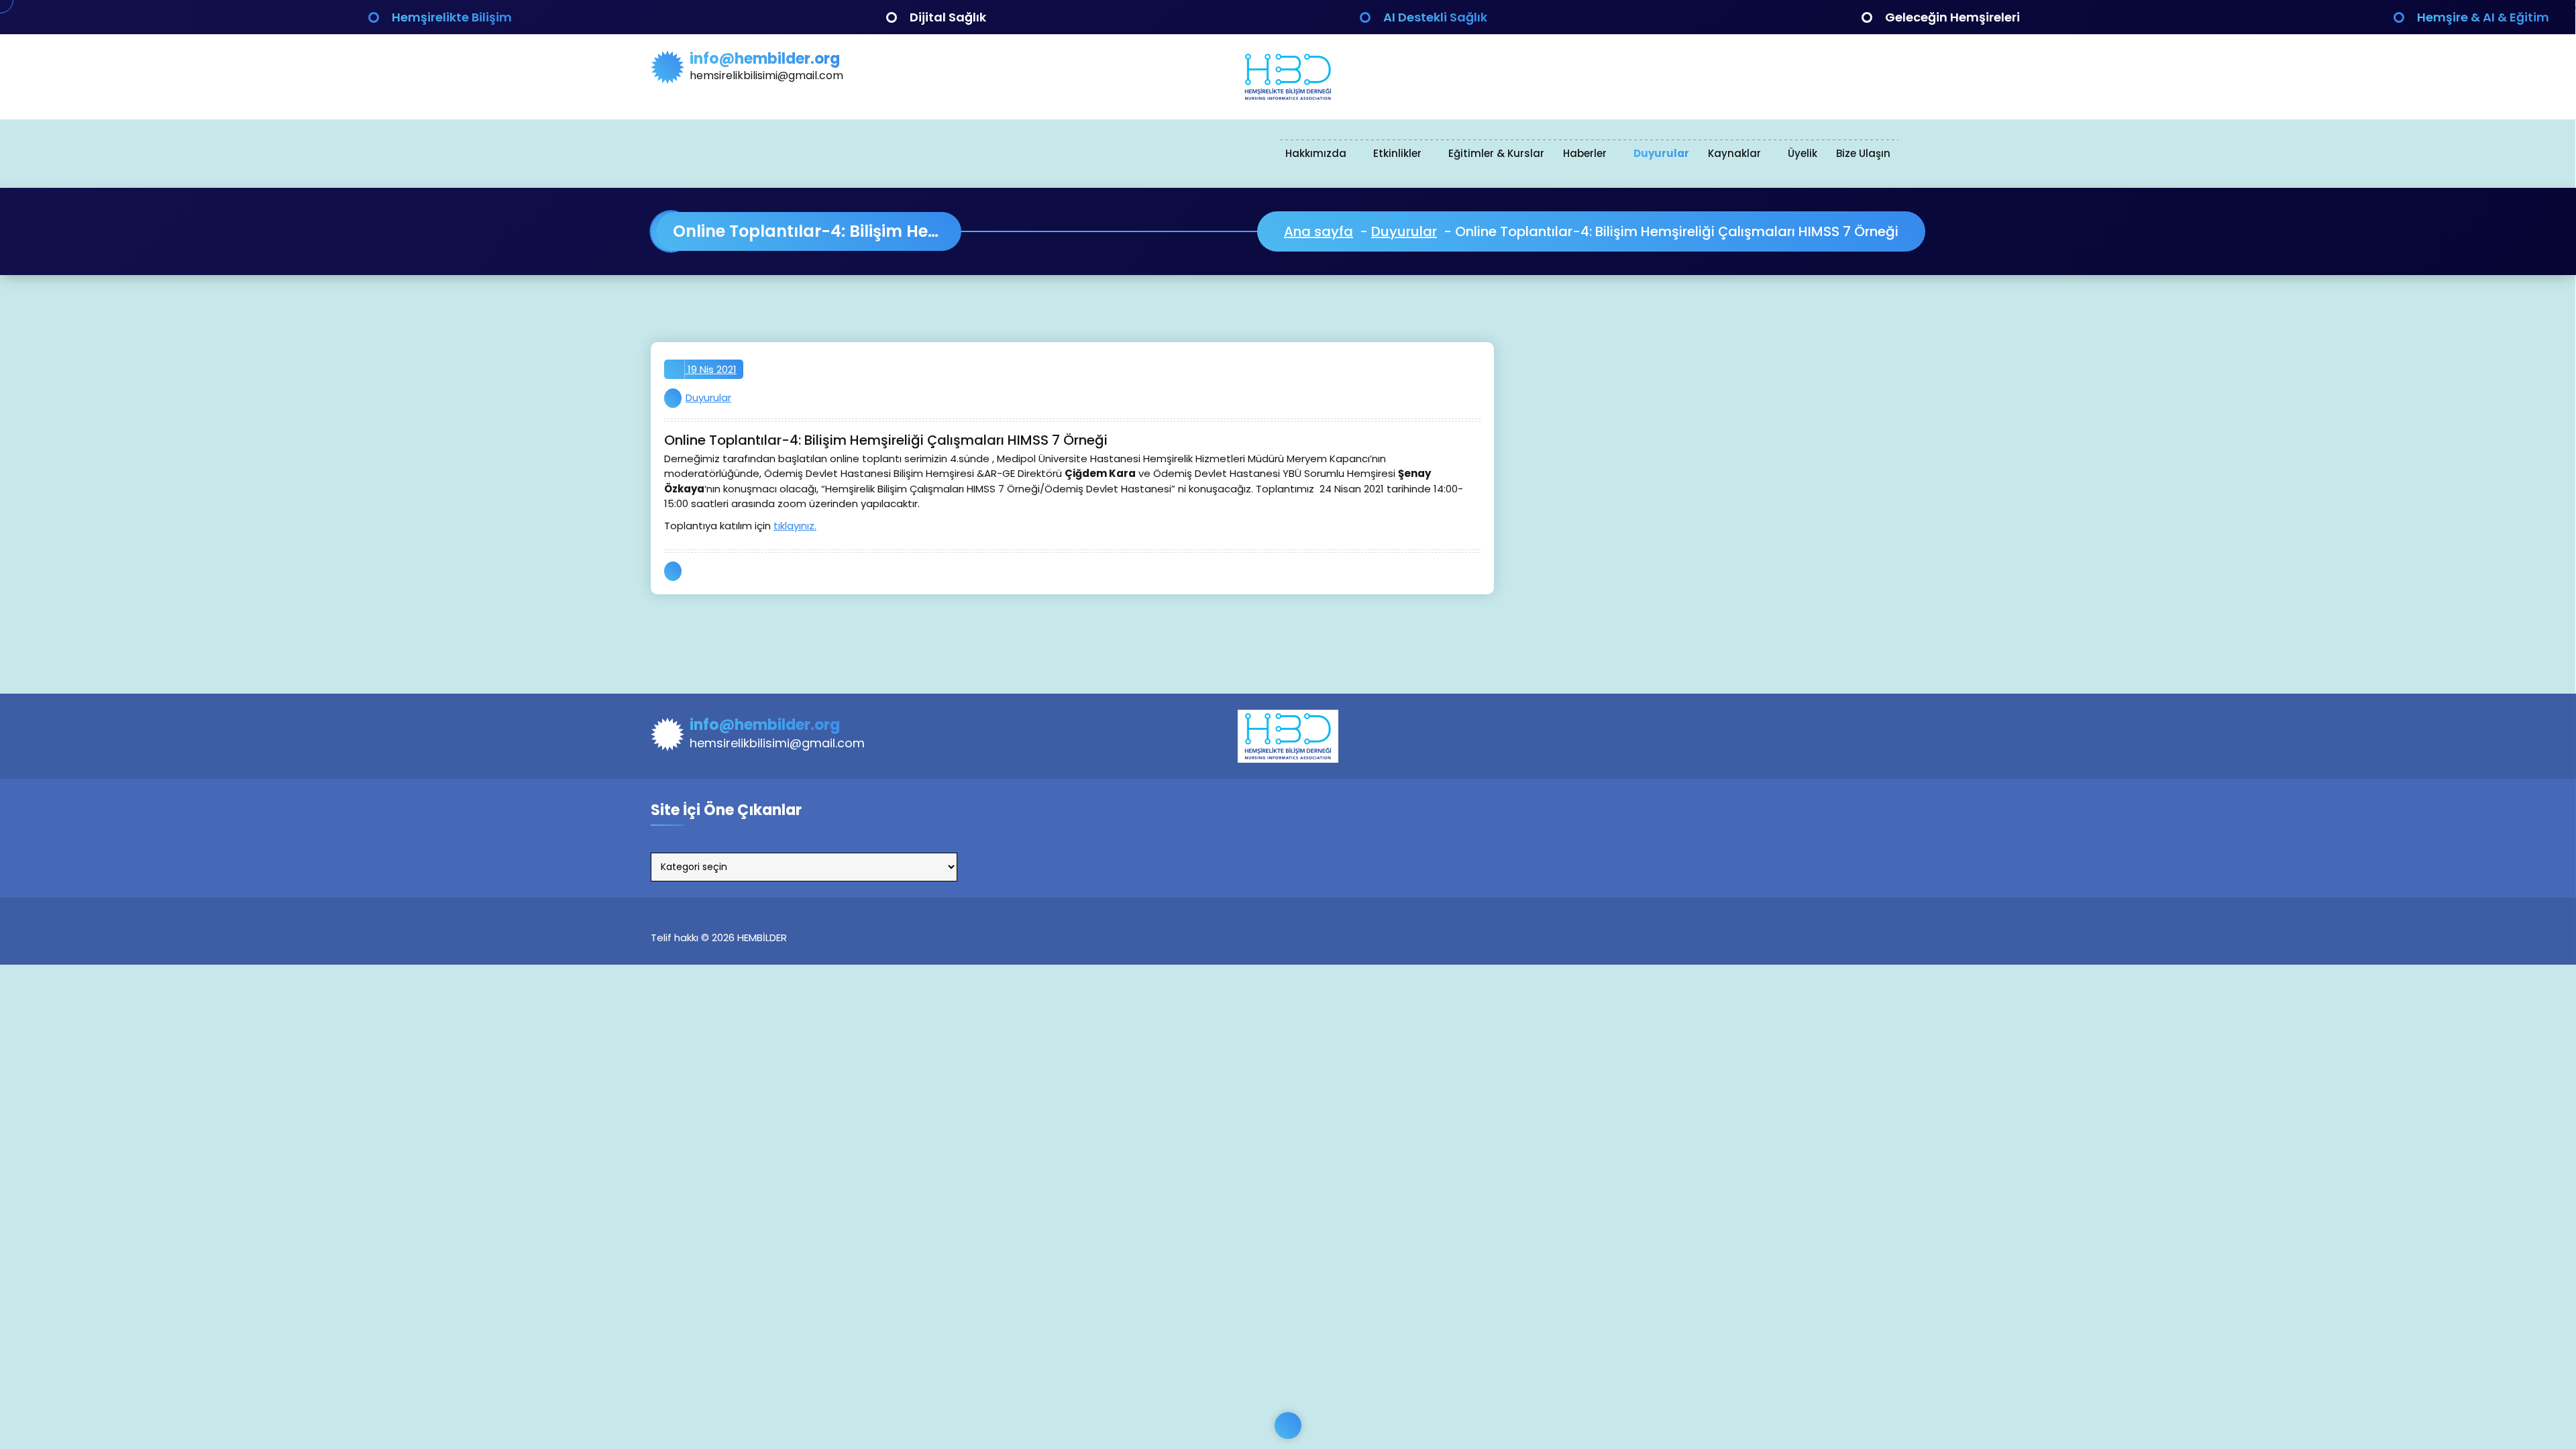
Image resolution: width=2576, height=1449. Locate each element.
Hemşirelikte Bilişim (452, 17)
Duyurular (1661, 153)
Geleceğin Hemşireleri (1952, 17)
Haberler (1585, 153)
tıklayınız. (795, 526)
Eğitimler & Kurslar (1496, 153)
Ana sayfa (1319, 231)
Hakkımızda (1316, 153)
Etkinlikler (1397, 153)
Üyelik (1803, 153)
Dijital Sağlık (948, 17)
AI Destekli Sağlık (1435, 17)
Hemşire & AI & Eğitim (2483, 17)
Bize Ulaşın (1863, 153)
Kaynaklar (1734, 153)
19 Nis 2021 (711, 369)
